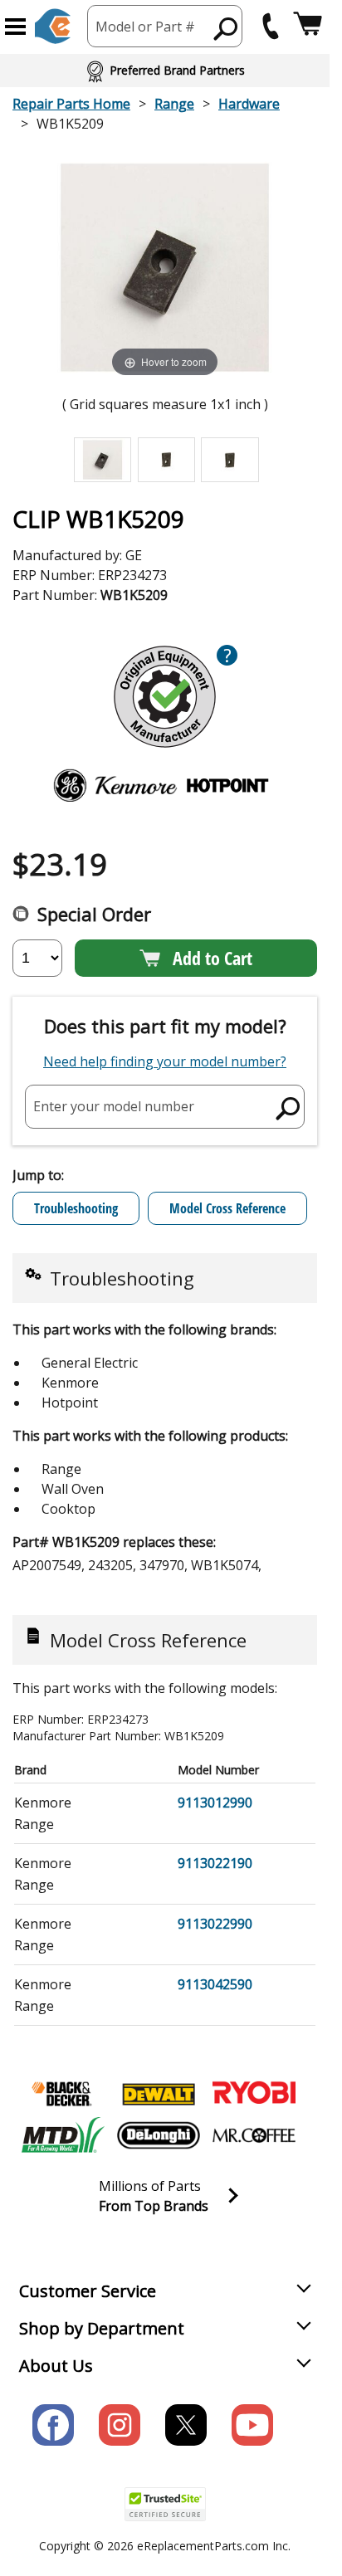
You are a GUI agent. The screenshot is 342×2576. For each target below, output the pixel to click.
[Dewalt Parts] (159, 2094)
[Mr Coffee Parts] (254, 2135)
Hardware (249, 104)
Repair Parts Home (71, 104)
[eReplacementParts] (53, 26)
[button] (15, 27)
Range (174, 104)
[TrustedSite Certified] (165, 2504)
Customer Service (88, 2291)
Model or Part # (145, 27)
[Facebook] (53, 2425)
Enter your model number (114, 1106)
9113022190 (215, 1863)
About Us (56, 2366)
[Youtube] (252, 2425)
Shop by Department (102, 2328)
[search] (226, 28)
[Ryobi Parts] (254, 2094)
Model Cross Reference (227, 1208)
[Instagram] (120, 2425)
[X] (186, 2425)
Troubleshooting (76, 1208)
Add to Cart (213, 958)
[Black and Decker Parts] (63, 2094)
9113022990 (215, 1924)
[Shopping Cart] (308, 26)
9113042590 (215, 1984)
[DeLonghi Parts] (159, 2135)
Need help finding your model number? (165, 1061)
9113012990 (215, 1803)
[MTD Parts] (63, 2135)
